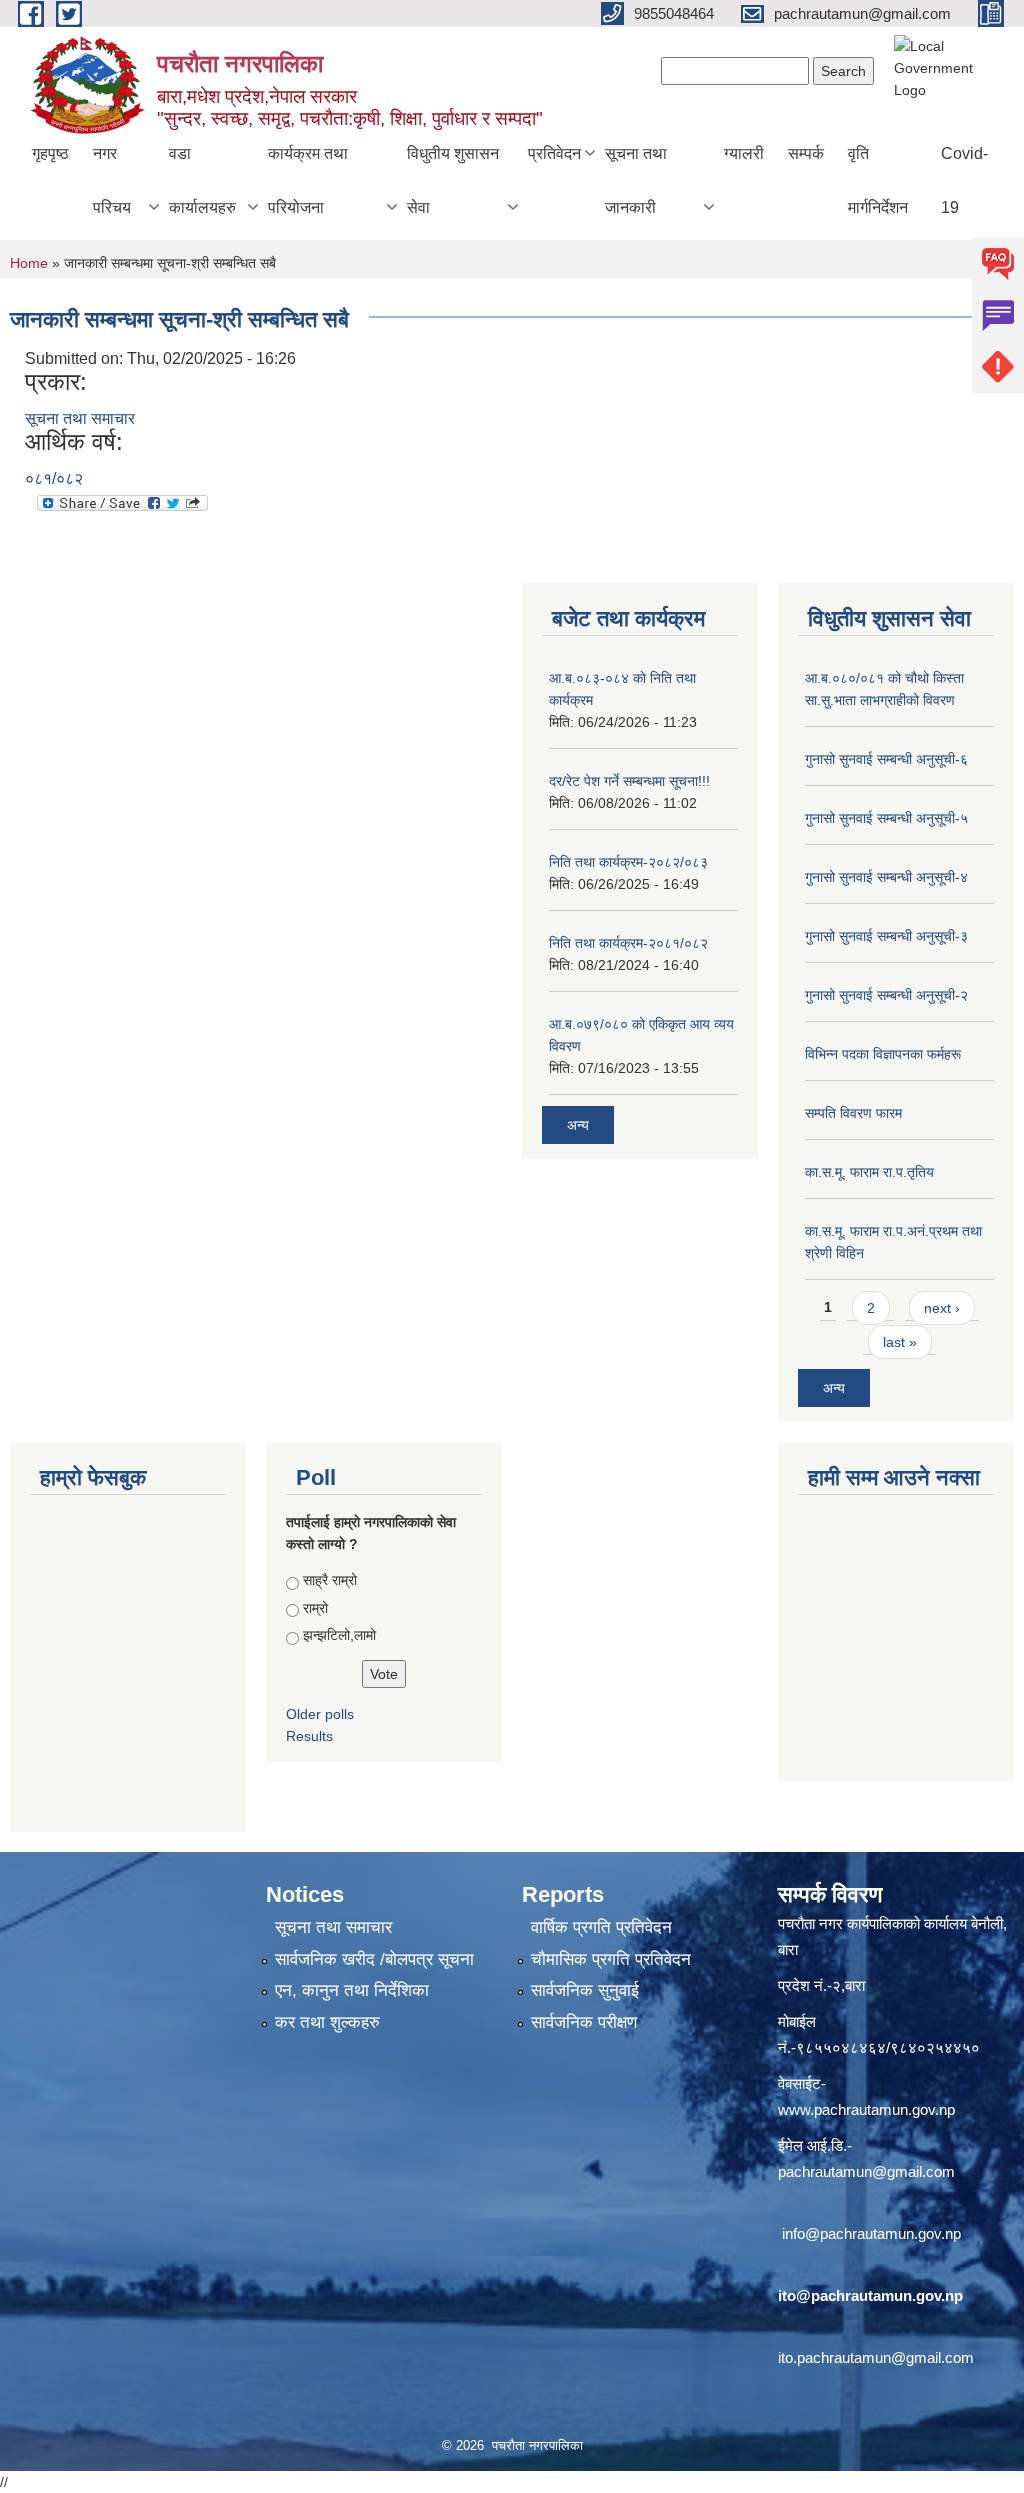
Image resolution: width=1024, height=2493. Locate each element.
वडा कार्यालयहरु (202, 180)
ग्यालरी (744, 153)
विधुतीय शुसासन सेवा (453, 180)
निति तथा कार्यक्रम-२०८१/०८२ (628, 943)
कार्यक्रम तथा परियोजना (308, 180)
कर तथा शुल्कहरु (327, 2022)
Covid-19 (964, 180)
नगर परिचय (112, 180)
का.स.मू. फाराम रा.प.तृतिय (869, 1172)
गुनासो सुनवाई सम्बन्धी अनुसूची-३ (886, 936)
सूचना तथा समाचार (80, 418)
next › (942, 1308)
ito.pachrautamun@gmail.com (876, 2357)
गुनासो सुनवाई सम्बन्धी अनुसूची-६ (886, 759)
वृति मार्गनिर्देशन (878, 180)
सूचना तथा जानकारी (636, 180)
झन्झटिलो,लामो (339, 1635)
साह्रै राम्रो (330, 1580)
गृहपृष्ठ (50, 153)
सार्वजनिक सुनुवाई (585, 1990)
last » (900, 1342)
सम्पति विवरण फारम (853, 1113)
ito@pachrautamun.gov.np (870, 2295)
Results (309, 1736)
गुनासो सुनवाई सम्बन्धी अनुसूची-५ (886, 818)
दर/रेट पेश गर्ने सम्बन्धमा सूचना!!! (629, 781)
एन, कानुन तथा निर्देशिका (352, 1990)
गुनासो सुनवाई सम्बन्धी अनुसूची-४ (886, 877)
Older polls (320, 1714)
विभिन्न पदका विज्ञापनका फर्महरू (883, 1054)
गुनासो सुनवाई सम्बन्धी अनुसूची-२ (886, 995)
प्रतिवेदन (554, 153)
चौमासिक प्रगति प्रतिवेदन (611, 1959)
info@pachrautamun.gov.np (871, 2233)
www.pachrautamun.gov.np (866, 2109)
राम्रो (315, 1608)
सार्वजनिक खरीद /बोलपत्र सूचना (374, 1959)
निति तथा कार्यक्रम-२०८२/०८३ (628, 862)
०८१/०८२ (54, 478)
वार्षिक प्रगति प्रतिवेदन (601, 1927)
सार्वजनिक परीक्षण (584, 2022)
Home (29, 263)
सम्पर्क (806, 153)
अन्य (578, 1125)
